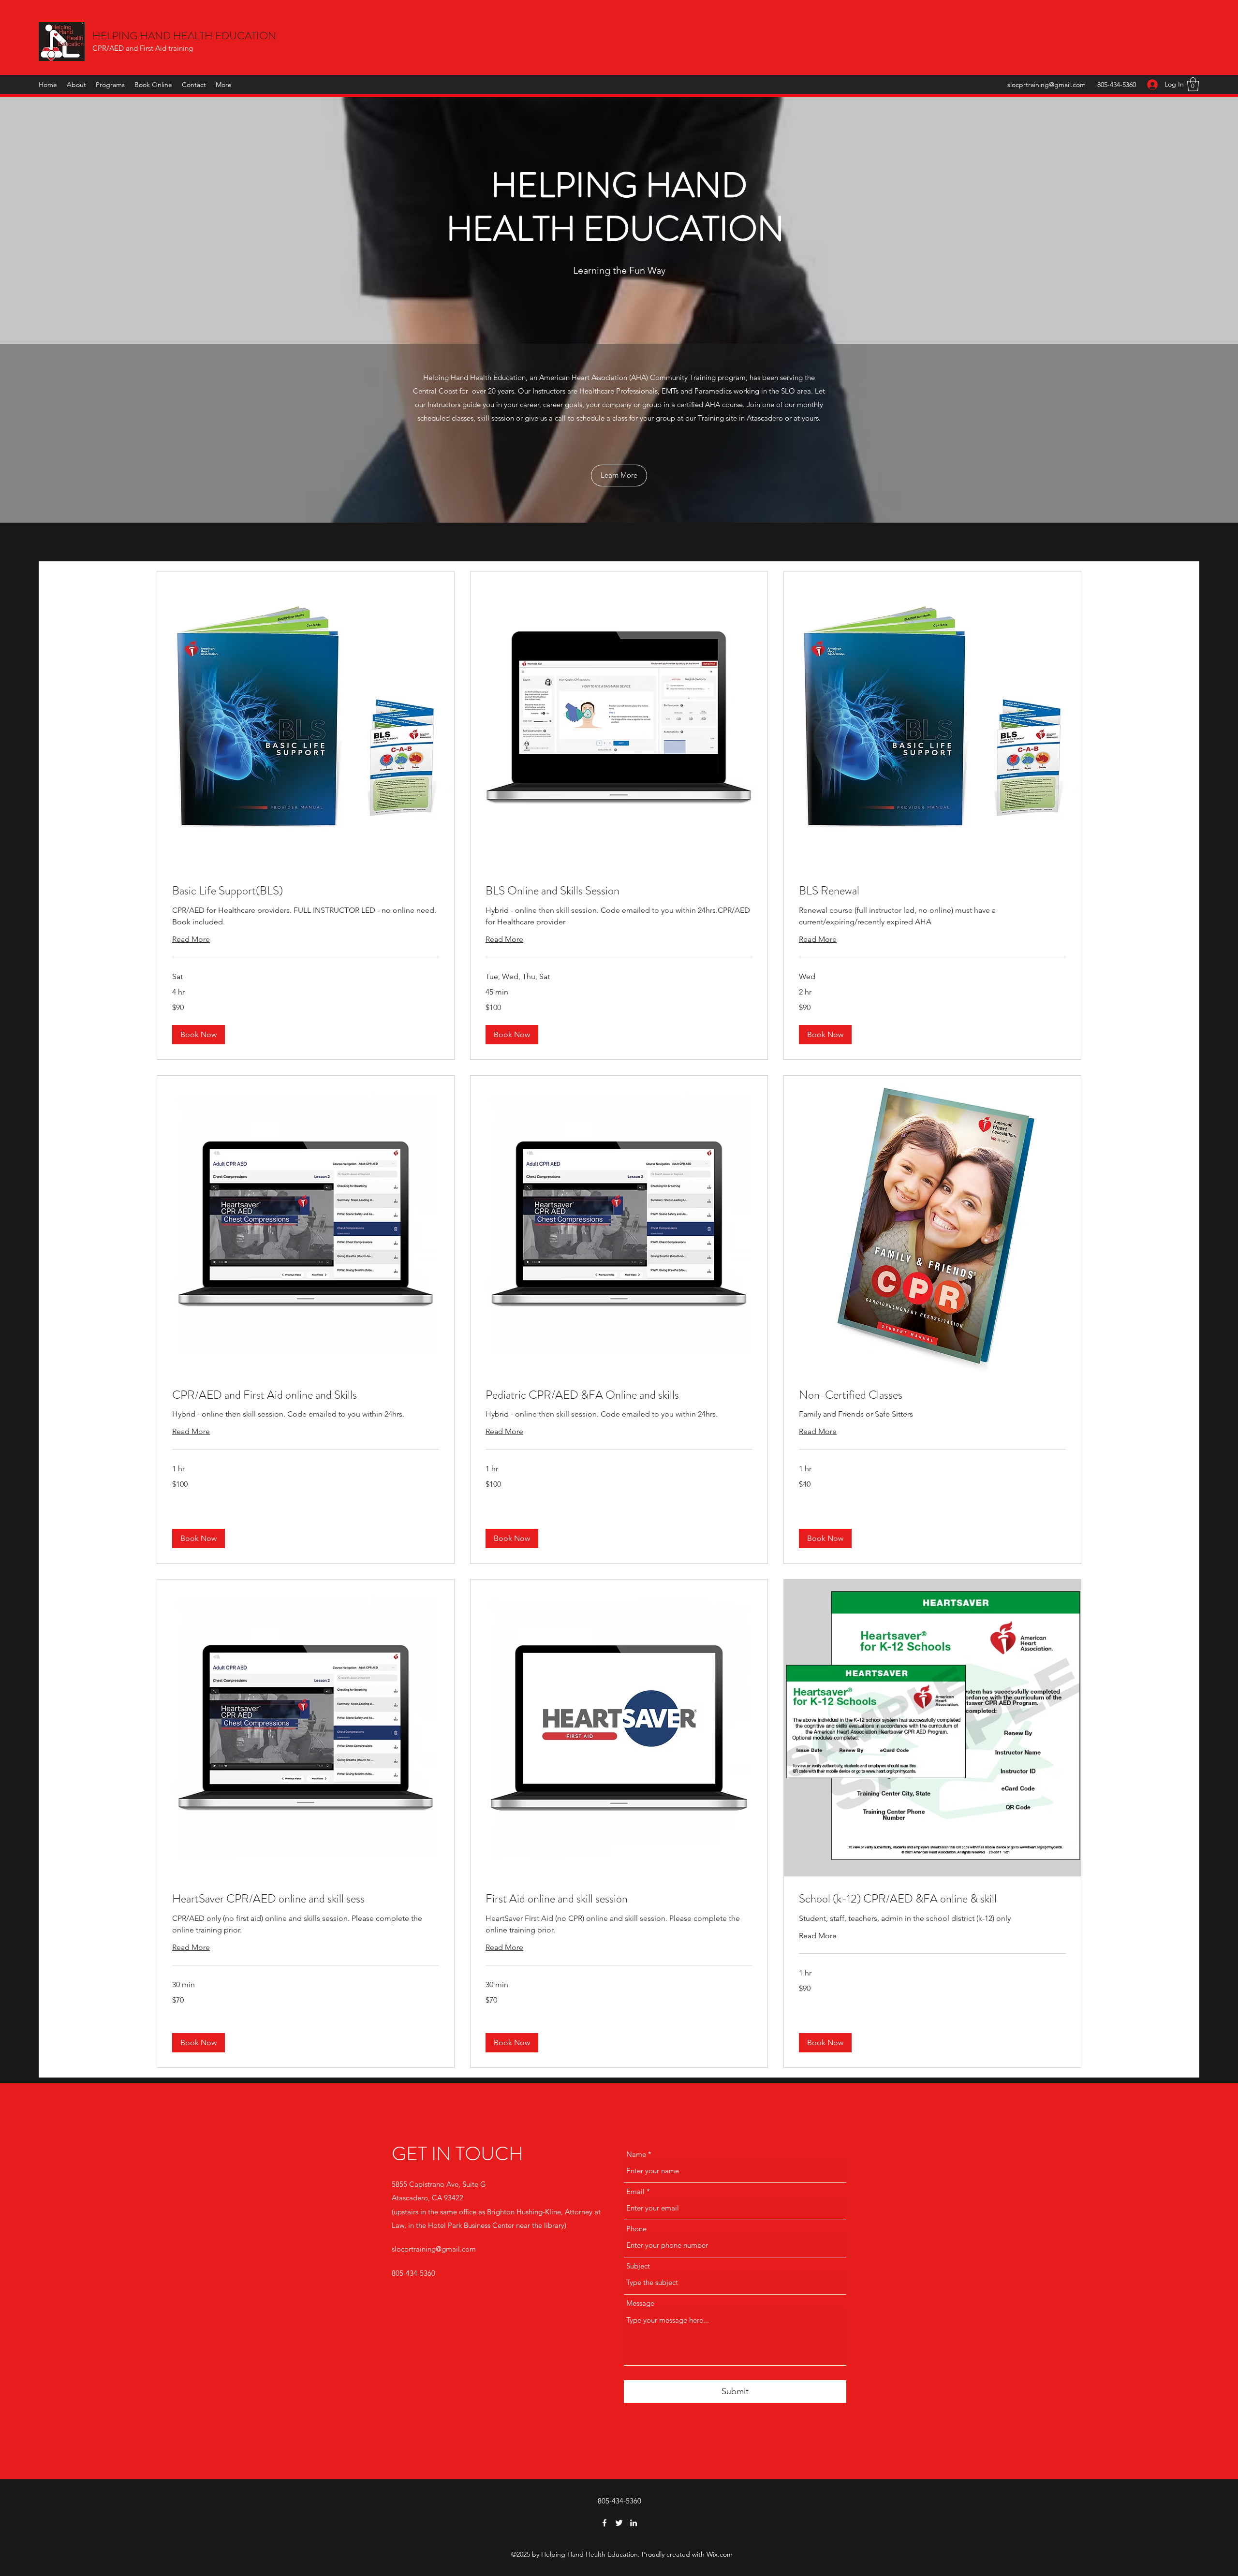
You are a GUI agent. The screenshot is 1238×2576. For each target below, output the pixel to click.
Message (640, 2303)
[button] (1193, 84)
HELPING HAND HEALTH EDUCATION (184, 36)
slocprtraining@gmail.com (1046, 85)
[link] (306, 891)
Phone (636, 2229)
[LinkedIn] (634, 2523)
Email (635, 2191)
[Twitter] (619, 2523)
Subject (638, 2266)
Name (636, 2154)
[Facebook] (604, 2523)
